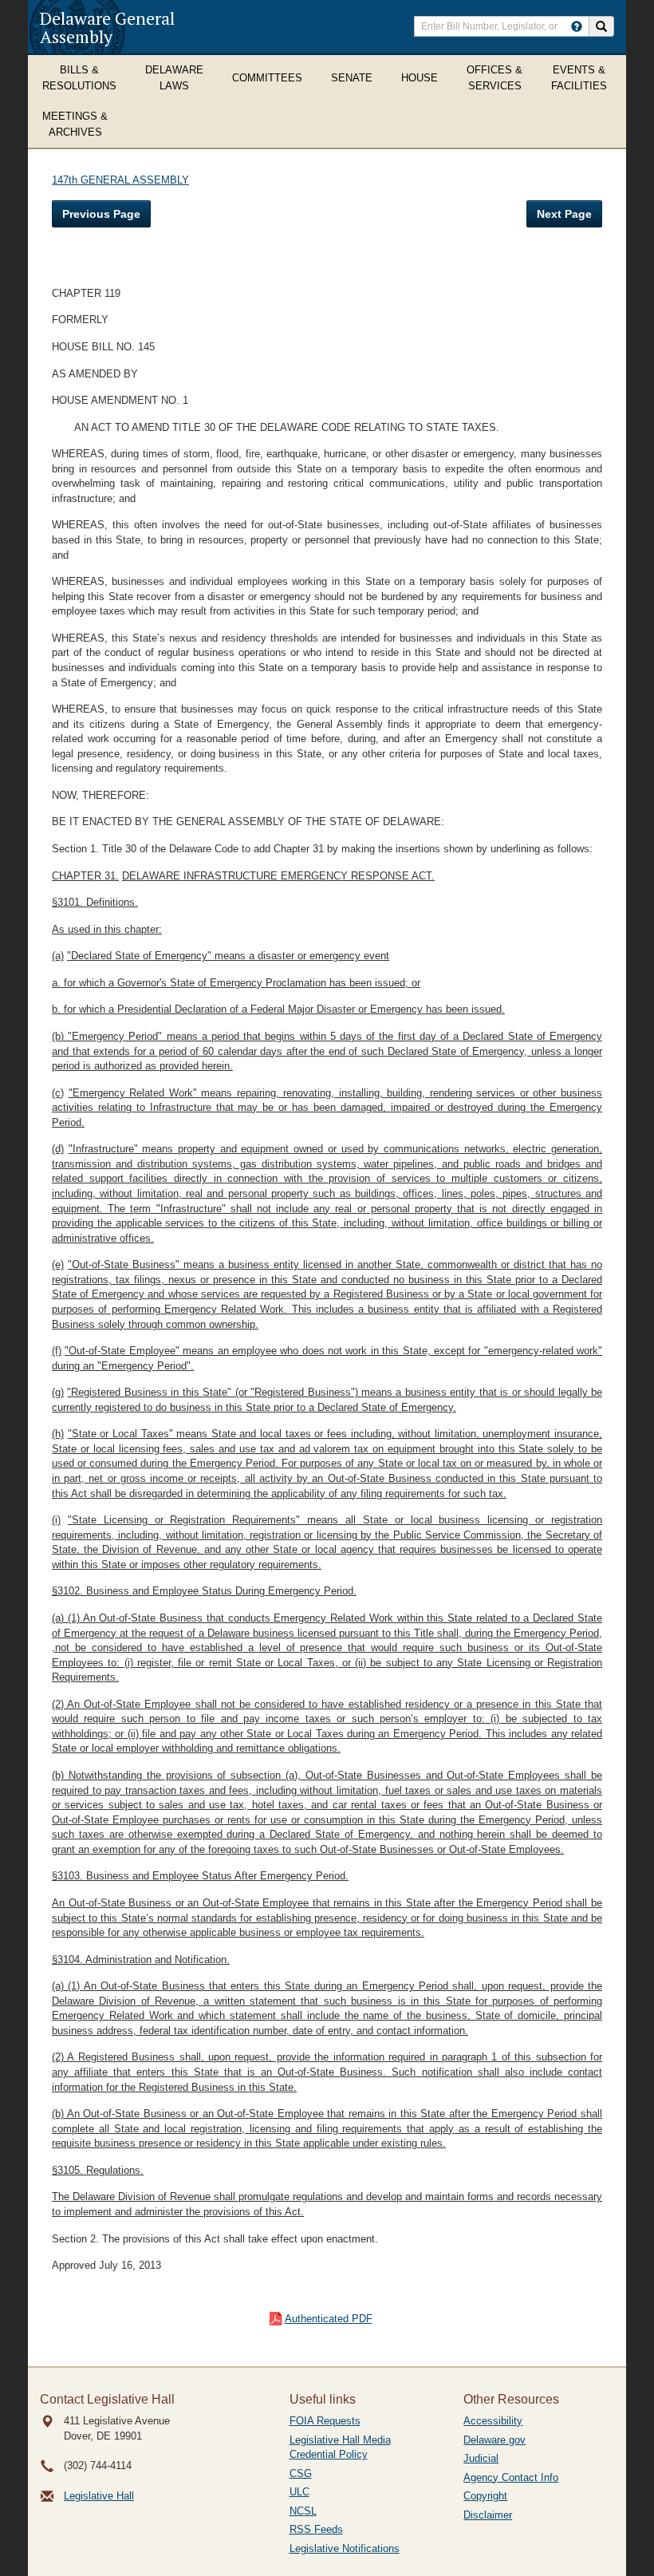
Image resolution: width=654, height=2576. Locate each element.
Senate (352, 78)
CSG (301, 2473)
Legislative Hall (99, 2496)
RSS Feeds (316, 2529)
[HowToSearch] (577, 26)
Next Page (564, 214)
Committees (267, 78)
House (420, 78)
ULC (299, 2492)
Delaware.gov (494, 2440)
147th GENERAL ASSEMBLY (120, 180)
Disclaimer (488, 2515)
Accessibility (493, 2421)
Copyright (485, 2496)
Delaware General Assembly (107, 27)
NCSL (303, 2511)
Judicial (481, 2458)
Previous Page (101, 214)
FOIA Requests (325, 2421)
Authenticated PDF (329, 2319)
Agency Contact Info (511, 2477)
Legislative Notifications (345, 2548)
